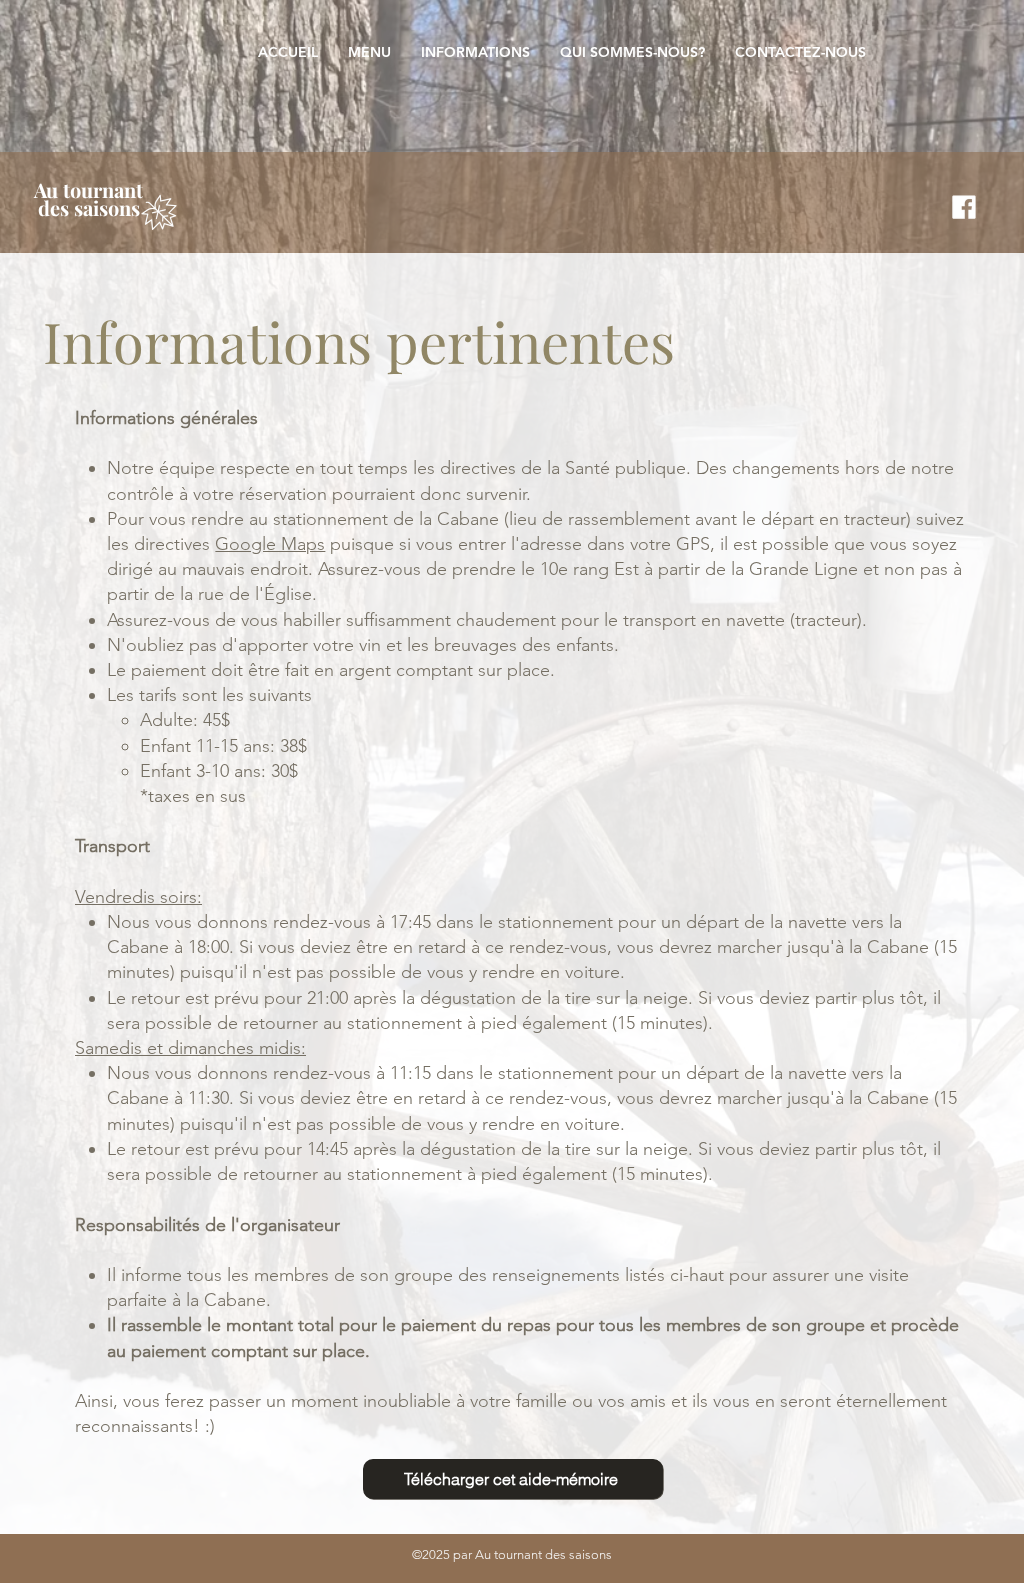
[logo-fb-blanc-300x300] (964, 207)
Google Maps (270, 544)
